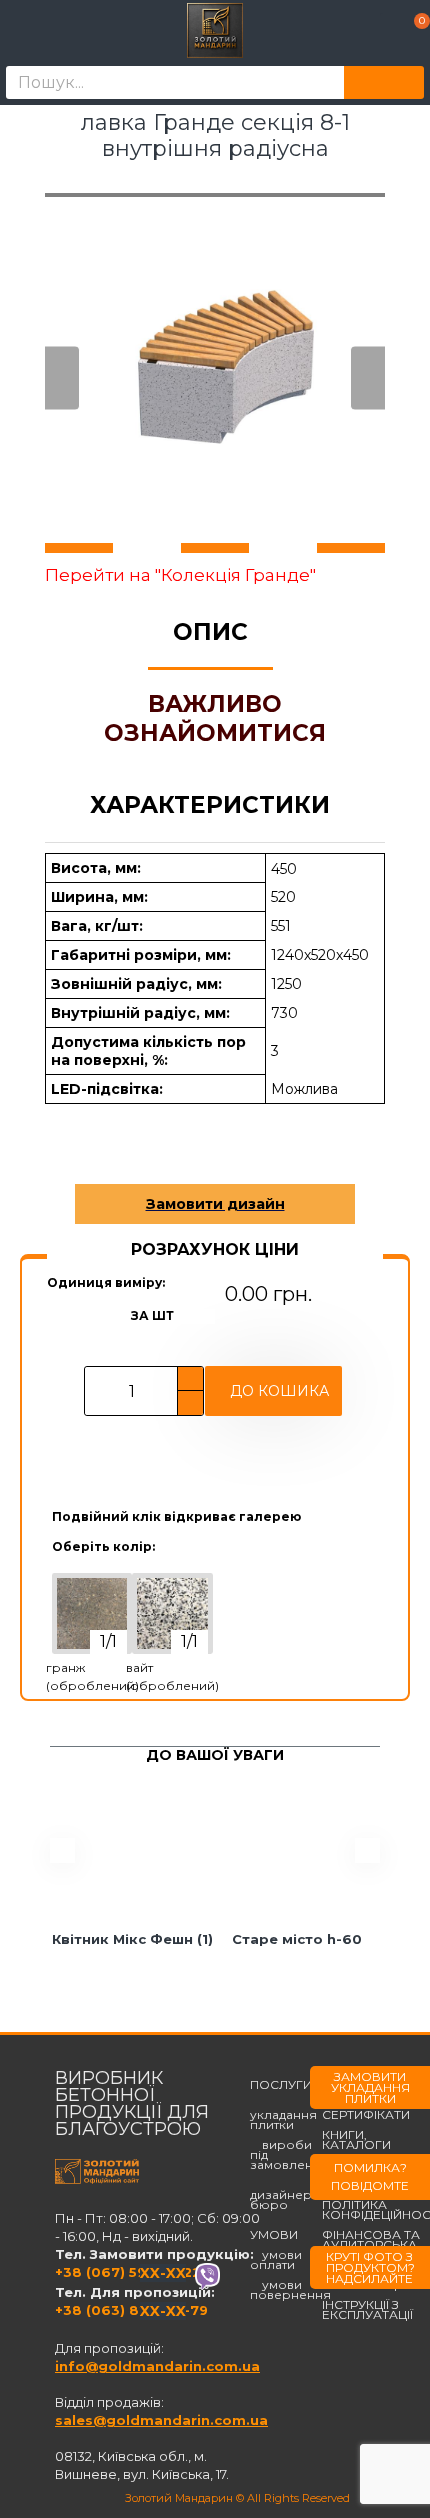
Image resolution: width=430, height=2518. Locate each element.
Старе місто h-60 (297, 1939)
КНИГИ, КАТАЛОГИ (356, 2140)
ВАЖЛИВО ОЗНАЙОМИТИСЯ (215, 718)
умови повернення (290, 2290)
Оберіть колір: (103, 1546)
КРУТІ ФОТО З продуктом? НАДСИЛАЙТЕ (370, 2267)
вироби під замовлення (289, 2155)
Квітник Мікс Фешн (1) (132, 1939)
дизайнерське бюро (295, 2195)
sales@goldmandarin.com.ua (161, 2420)
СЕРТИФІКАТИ (366, 2115)
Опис (210, 632)
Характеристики (210, 805)
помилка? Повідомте (370, 2176)
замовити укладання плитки (370, 2087)
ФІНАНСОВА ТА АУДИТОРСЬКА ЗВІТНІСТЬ (371, 2245)
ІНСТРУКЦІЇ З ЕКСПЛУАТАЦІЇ (367, 2310)
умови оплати (276, 2260)
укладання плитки (283, 2115)
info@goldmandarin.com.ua (157, 2366)
